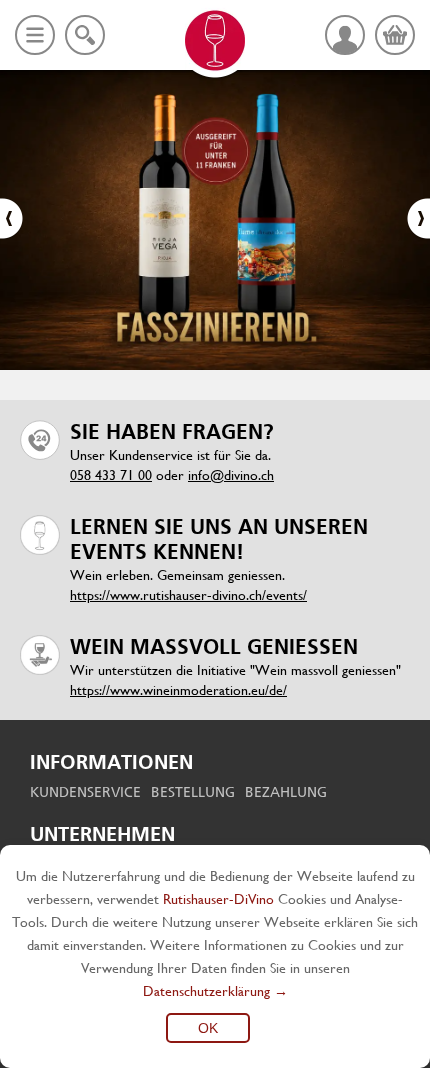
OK (208, 1028)
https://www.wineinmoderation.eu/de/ (178, 690)
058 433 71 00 (111, 475)
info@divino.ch (231, 475)
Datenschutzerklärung (206, 991)
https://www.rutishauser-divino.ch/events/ (188, 595)
